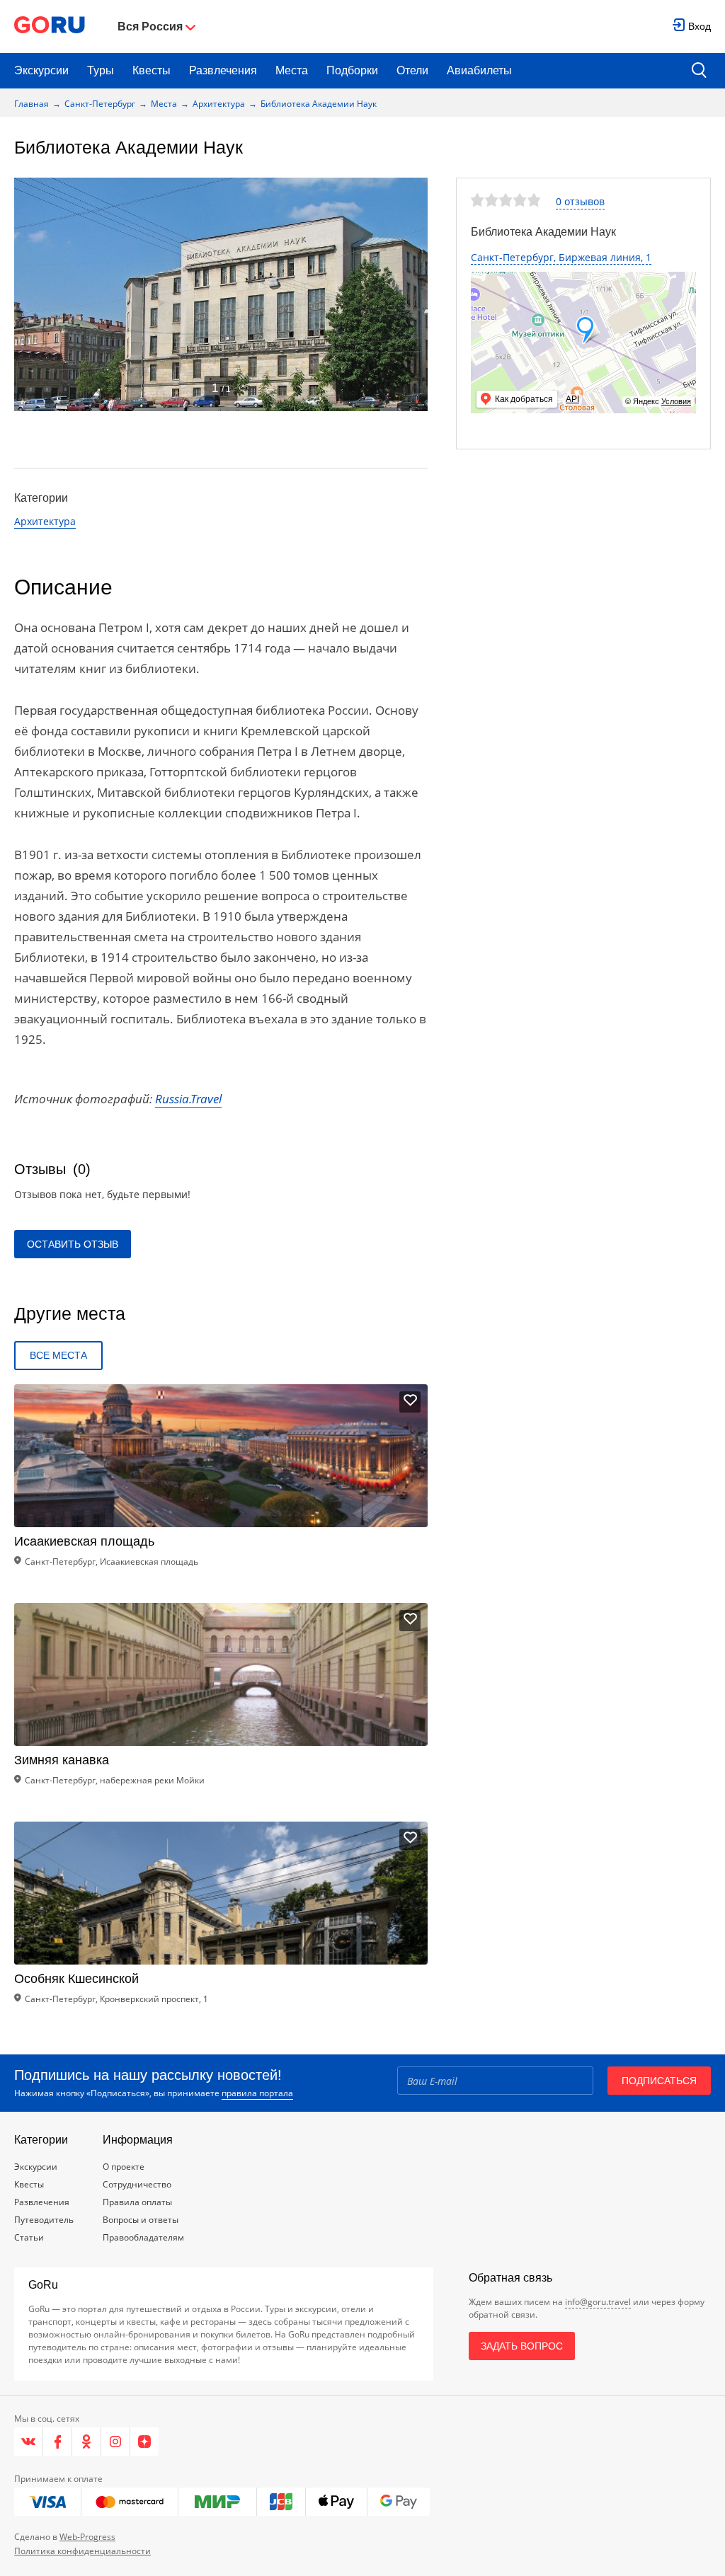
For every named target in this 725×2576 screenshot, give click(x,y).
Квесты (152, 70)
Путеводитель (44, 2220)
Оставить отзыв (73, 1244)
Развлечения (223, 70)
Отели (412, 70)
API (572, 399)
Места (292, 70)
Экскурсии (41, 70)
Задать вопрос (522, 2346)
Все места (58, 1355)
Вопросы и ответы (141, 2220)
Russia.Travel (188, 1099)
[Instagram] (116, 2442)
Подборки (352, 70)
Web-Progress (87, 2537)
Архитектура (219, 104)
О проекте (124, 2167)
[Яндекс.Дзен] (144, 2442)
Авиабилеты (479, 70)
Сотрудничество (137, 2184)
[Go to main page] (50, 27)
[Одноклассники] (87, 2442)
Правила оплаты (137, 2202)
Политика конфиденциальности (82, 2551)
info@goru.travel (598, 2302)
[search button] (699, 71)
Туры (101, 70)
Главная (32, 104)
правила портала (257, 2093)
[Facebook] (58, 2442)
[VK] (29, 2442)
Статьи (29, 2237)
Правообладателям (143, 2237)
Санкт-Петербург (100, 104)
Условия (676, 401)
